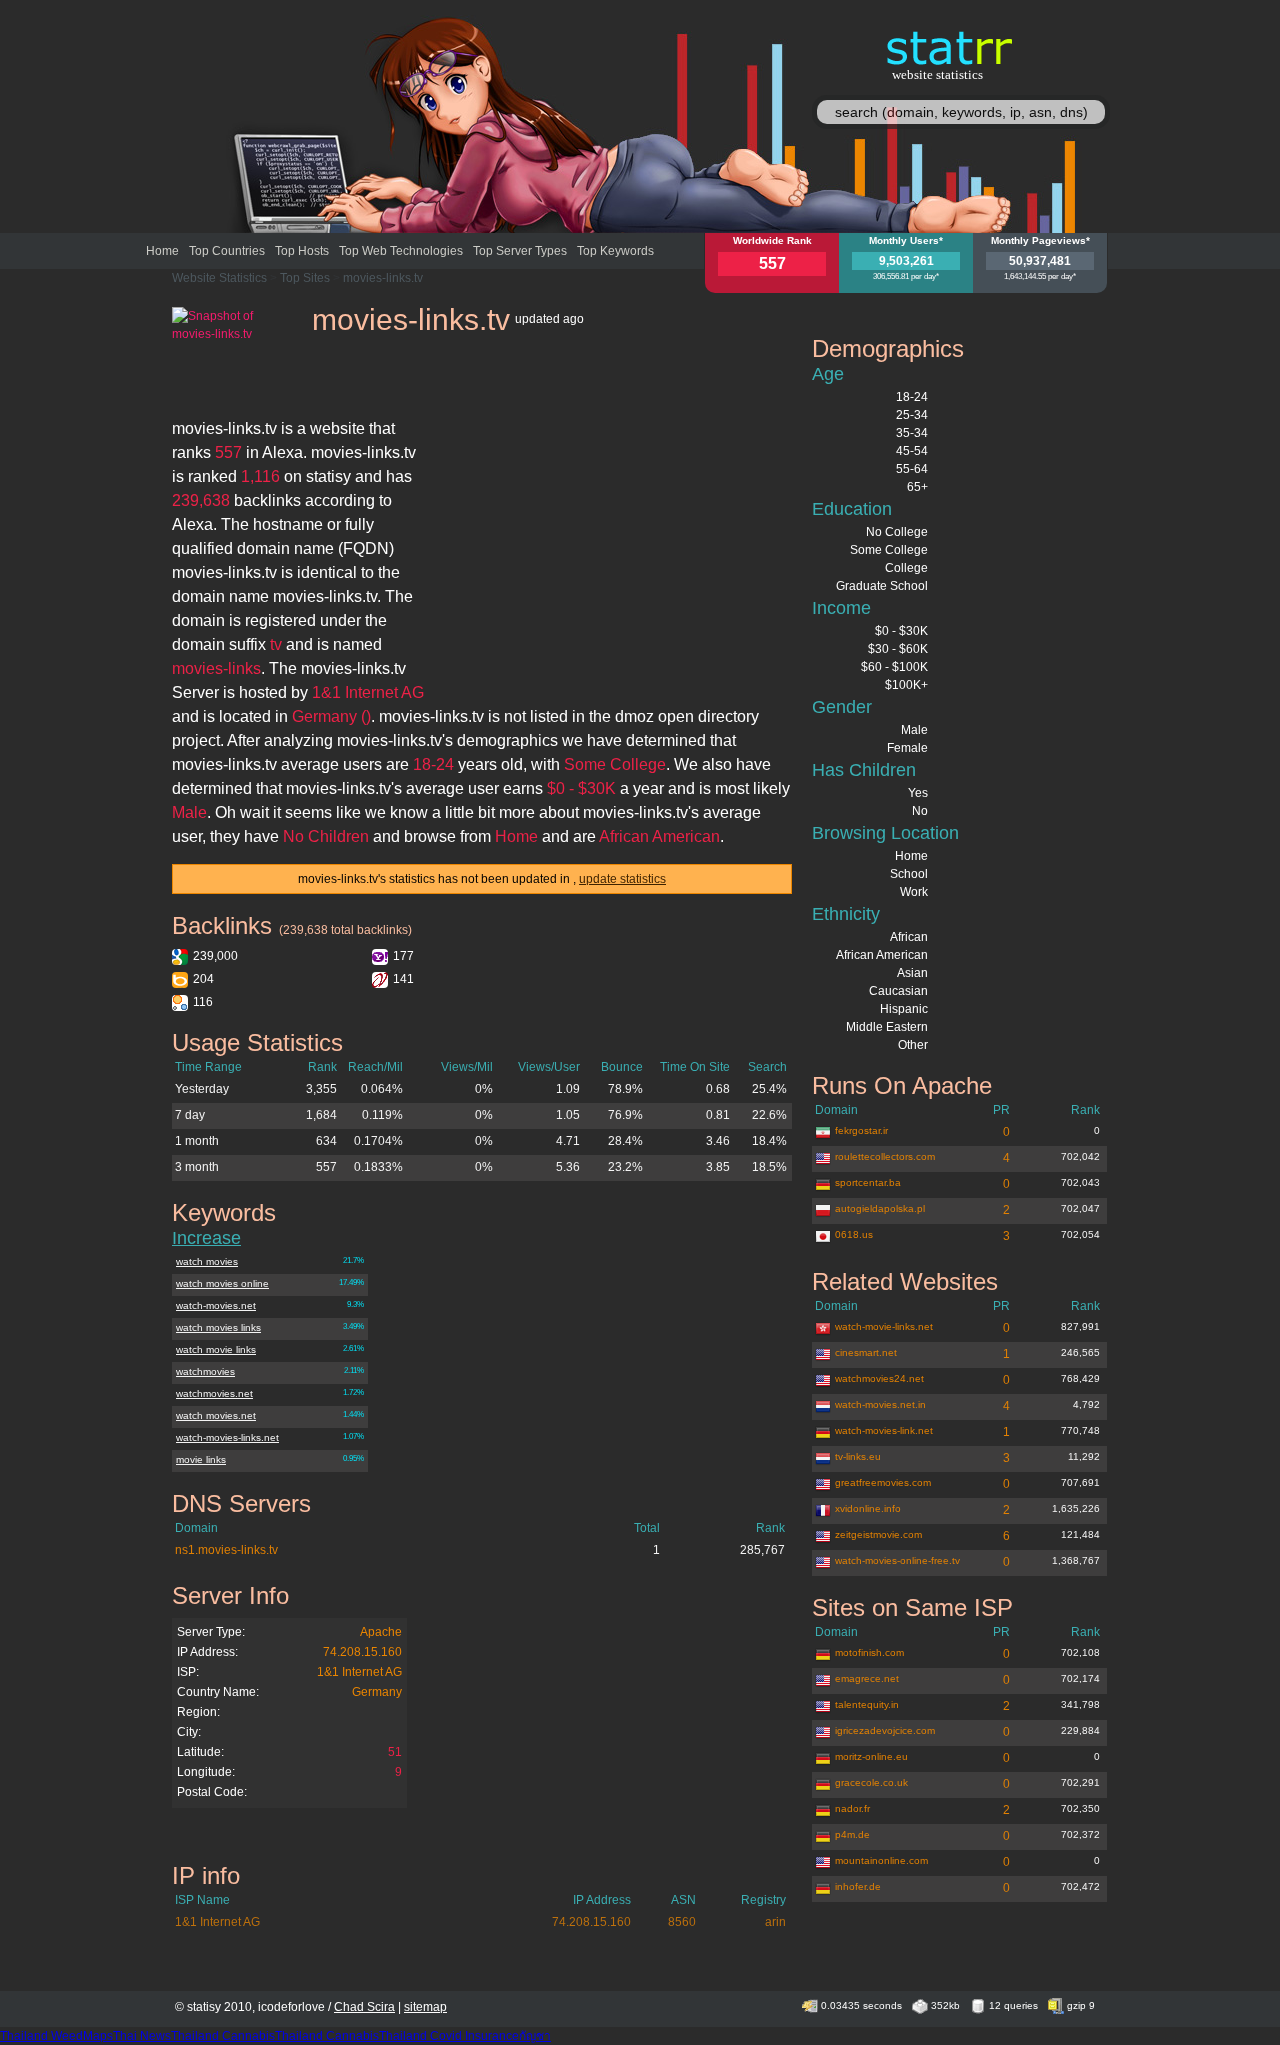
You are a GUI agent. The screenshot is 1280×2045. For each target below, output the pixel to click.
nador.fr (852, 1808)
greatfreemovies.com (883, 1482)
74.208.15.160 (362, 1652)
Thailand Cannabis (223, 2036)
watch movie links (216, 1349)
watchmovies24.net (879, 1378)
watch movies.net (216, 1415)
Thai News (142, 2036)
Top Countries (227, 251)
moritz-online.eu (871, 1756)
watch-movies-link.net (884, 1430)
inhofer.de (858, 1886)
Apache (381, 1632)
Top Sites (305, 278)
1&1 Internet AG (359, 1672)
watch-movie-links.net (884, 1326)
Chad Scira (364, 2007)
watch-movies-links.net (227, 1437)
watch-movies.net (216, 1305)
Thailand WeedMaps (56, 2036)
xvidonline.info (868, 1508)
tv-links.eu (858, 1456)
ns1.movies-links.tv (226, 1550)
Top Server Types (520, 251)
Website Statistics (219, 278)
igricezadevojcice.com (885, 1730)
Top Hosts (302, 251)
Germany (377, 1692)
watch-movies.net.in (880, 1404)
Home (162, 251)
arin (775, 1922)
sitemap (425, 2007)
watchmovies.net (214, 1393)
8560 (682, 1922)
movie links (201, 1459)
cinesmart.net (866, 1352)
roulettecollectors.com (885, 1156)
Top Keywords (615, 251)
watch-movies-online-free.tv (897, 1560)
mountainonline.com (881, 1860)
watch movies (207, 1261)
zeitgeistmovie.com (878, 1534)
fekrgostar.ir (861, 1130)
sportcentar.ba (868, 1182)
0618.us (854, 1234)
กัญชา (535, 2036)
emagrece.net (867, 1678)
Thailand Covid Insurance (449, 2036)
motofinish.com (869, 1652)
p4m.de (852, 1834)
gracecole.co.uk (871, 1782)
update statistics (622, 879)
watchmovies (205, 1371)
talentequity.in (867, 1704)
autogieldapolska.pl (880, 1208)
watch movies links (218, 1327)
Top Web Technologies (401, 251)
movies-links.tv (383, 278)
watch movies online (222, 1283)
